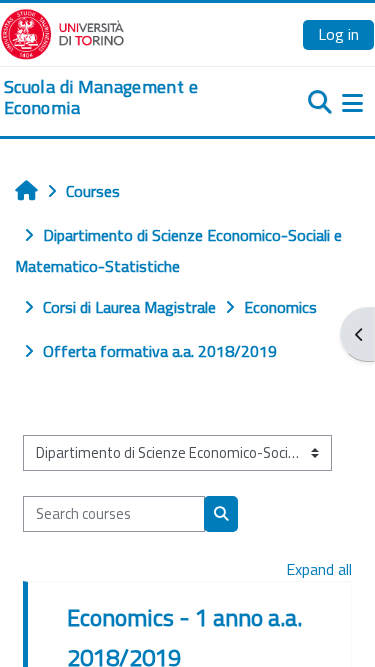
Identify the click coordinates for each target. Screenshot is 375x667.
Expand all (319, 569)
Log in (338, 34)
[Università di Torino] (62, 32)
